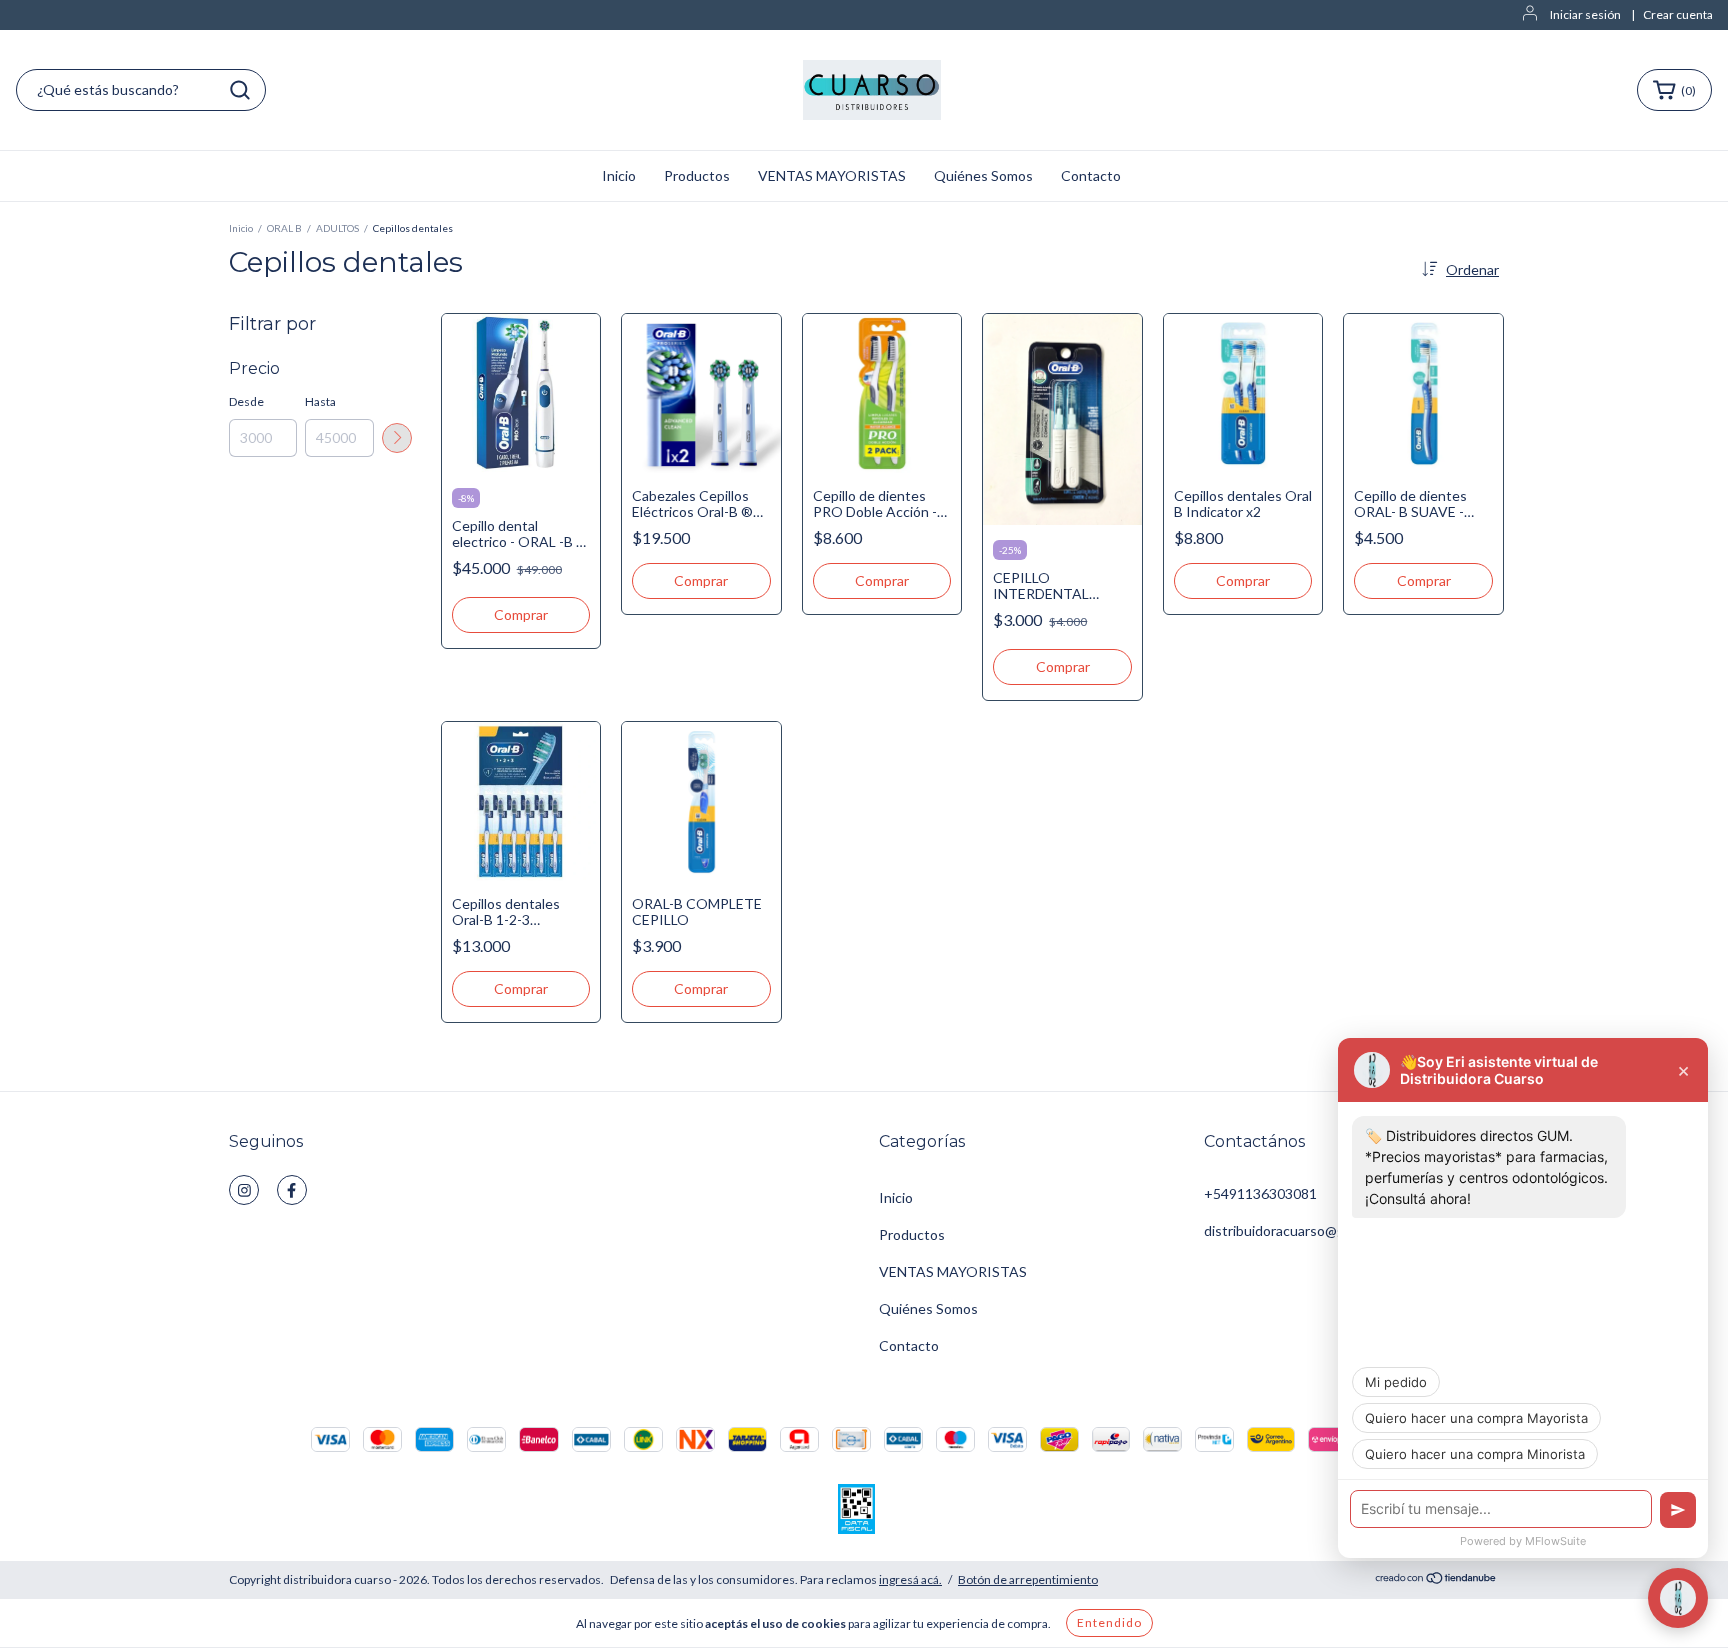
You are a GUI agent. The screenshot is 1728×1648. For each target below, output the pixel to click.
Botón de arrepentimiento (1028, 1579)
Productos (697, 175)
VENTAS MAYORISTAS (832, 175)
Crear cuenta (1678, 14)
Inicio (619, 175)
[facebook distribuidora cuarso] (292, 1190)
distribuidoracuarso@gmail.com (1301, 1230)
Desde (246, 401)
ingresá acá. (910, 1579)
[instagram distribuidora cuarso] (244, 1190)
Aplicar (397, 438)
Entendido (1109, 1622)
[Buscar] (240, 90)
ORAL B (284, 228)
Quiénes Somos (983, 175)
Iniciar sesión (1585, 14)
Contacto (1091, 175)
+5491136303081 (1260, 1193)
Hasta (320, 401)
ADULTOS (337, 228)
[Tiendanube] (1436, 1580)
